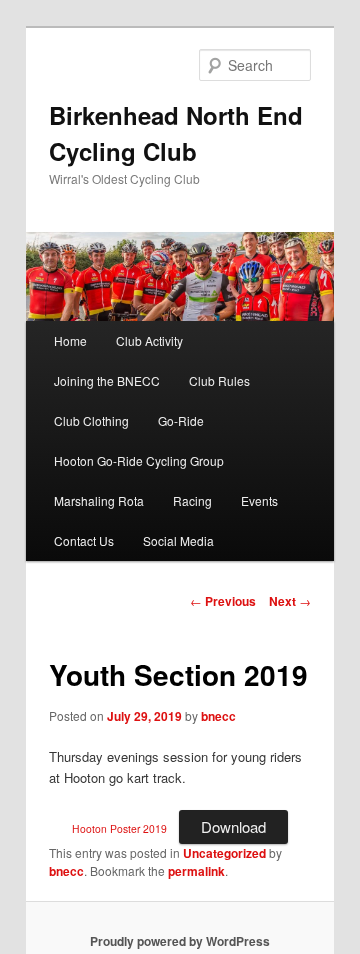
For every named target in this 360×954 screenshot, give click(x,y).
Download (233, 826)
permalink (196, 871)
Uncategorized (224, 853)
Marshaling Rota (99, 500)
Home (70, 340)
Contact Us (84, 540)
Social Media (178, 540)
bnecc (218, 716)
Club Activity (149, 340)
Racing (192, 500)
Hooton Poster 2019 (119, 828)
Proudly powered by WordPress (180, 941)
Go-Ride (181, 420)
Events (259, 500)
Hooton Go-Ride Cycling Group (139, 460)
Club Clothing (91, 420)
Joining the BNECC (107, 380)
